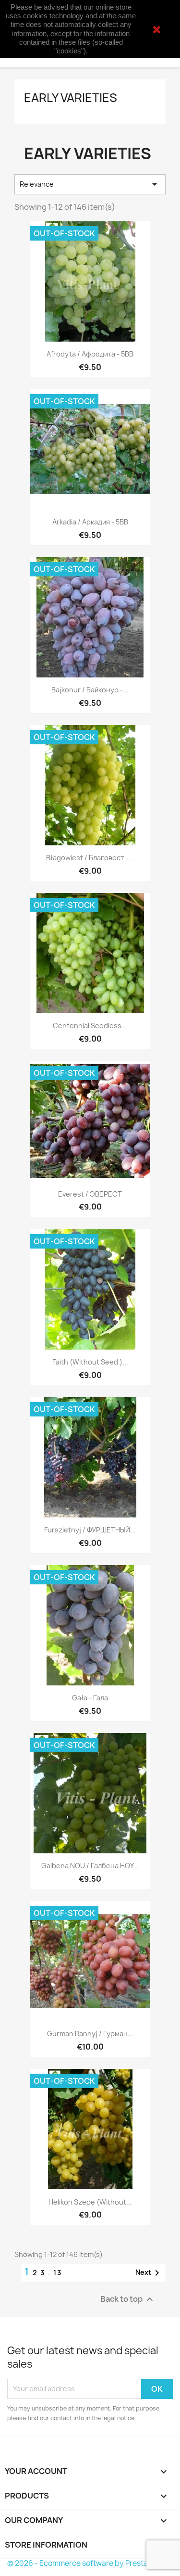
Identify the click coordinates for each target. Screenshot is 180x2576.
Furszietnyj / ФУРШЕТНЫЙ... (90, 1530)
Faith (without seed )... (90, 1362)
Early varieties (71, 98)
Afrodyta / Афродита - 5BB (90, 354)
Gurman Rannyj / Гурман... (90, 2034)
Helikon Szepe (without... (90, 2202)
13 (58, 2273)
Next (149, 2273)
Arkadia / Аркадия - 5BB (90, 522)
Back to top (128, 2299)
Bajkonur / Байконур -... (90, 690)
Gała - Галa (90, 1698)
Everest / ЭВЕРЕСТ (90, 1194)
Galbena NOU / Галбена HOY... (90, 1866)
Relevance (90, 184)
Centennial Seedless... (90, 1026)
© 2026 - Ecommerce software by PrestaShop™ (90, 2563)
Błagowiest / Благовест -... (90, 858)
